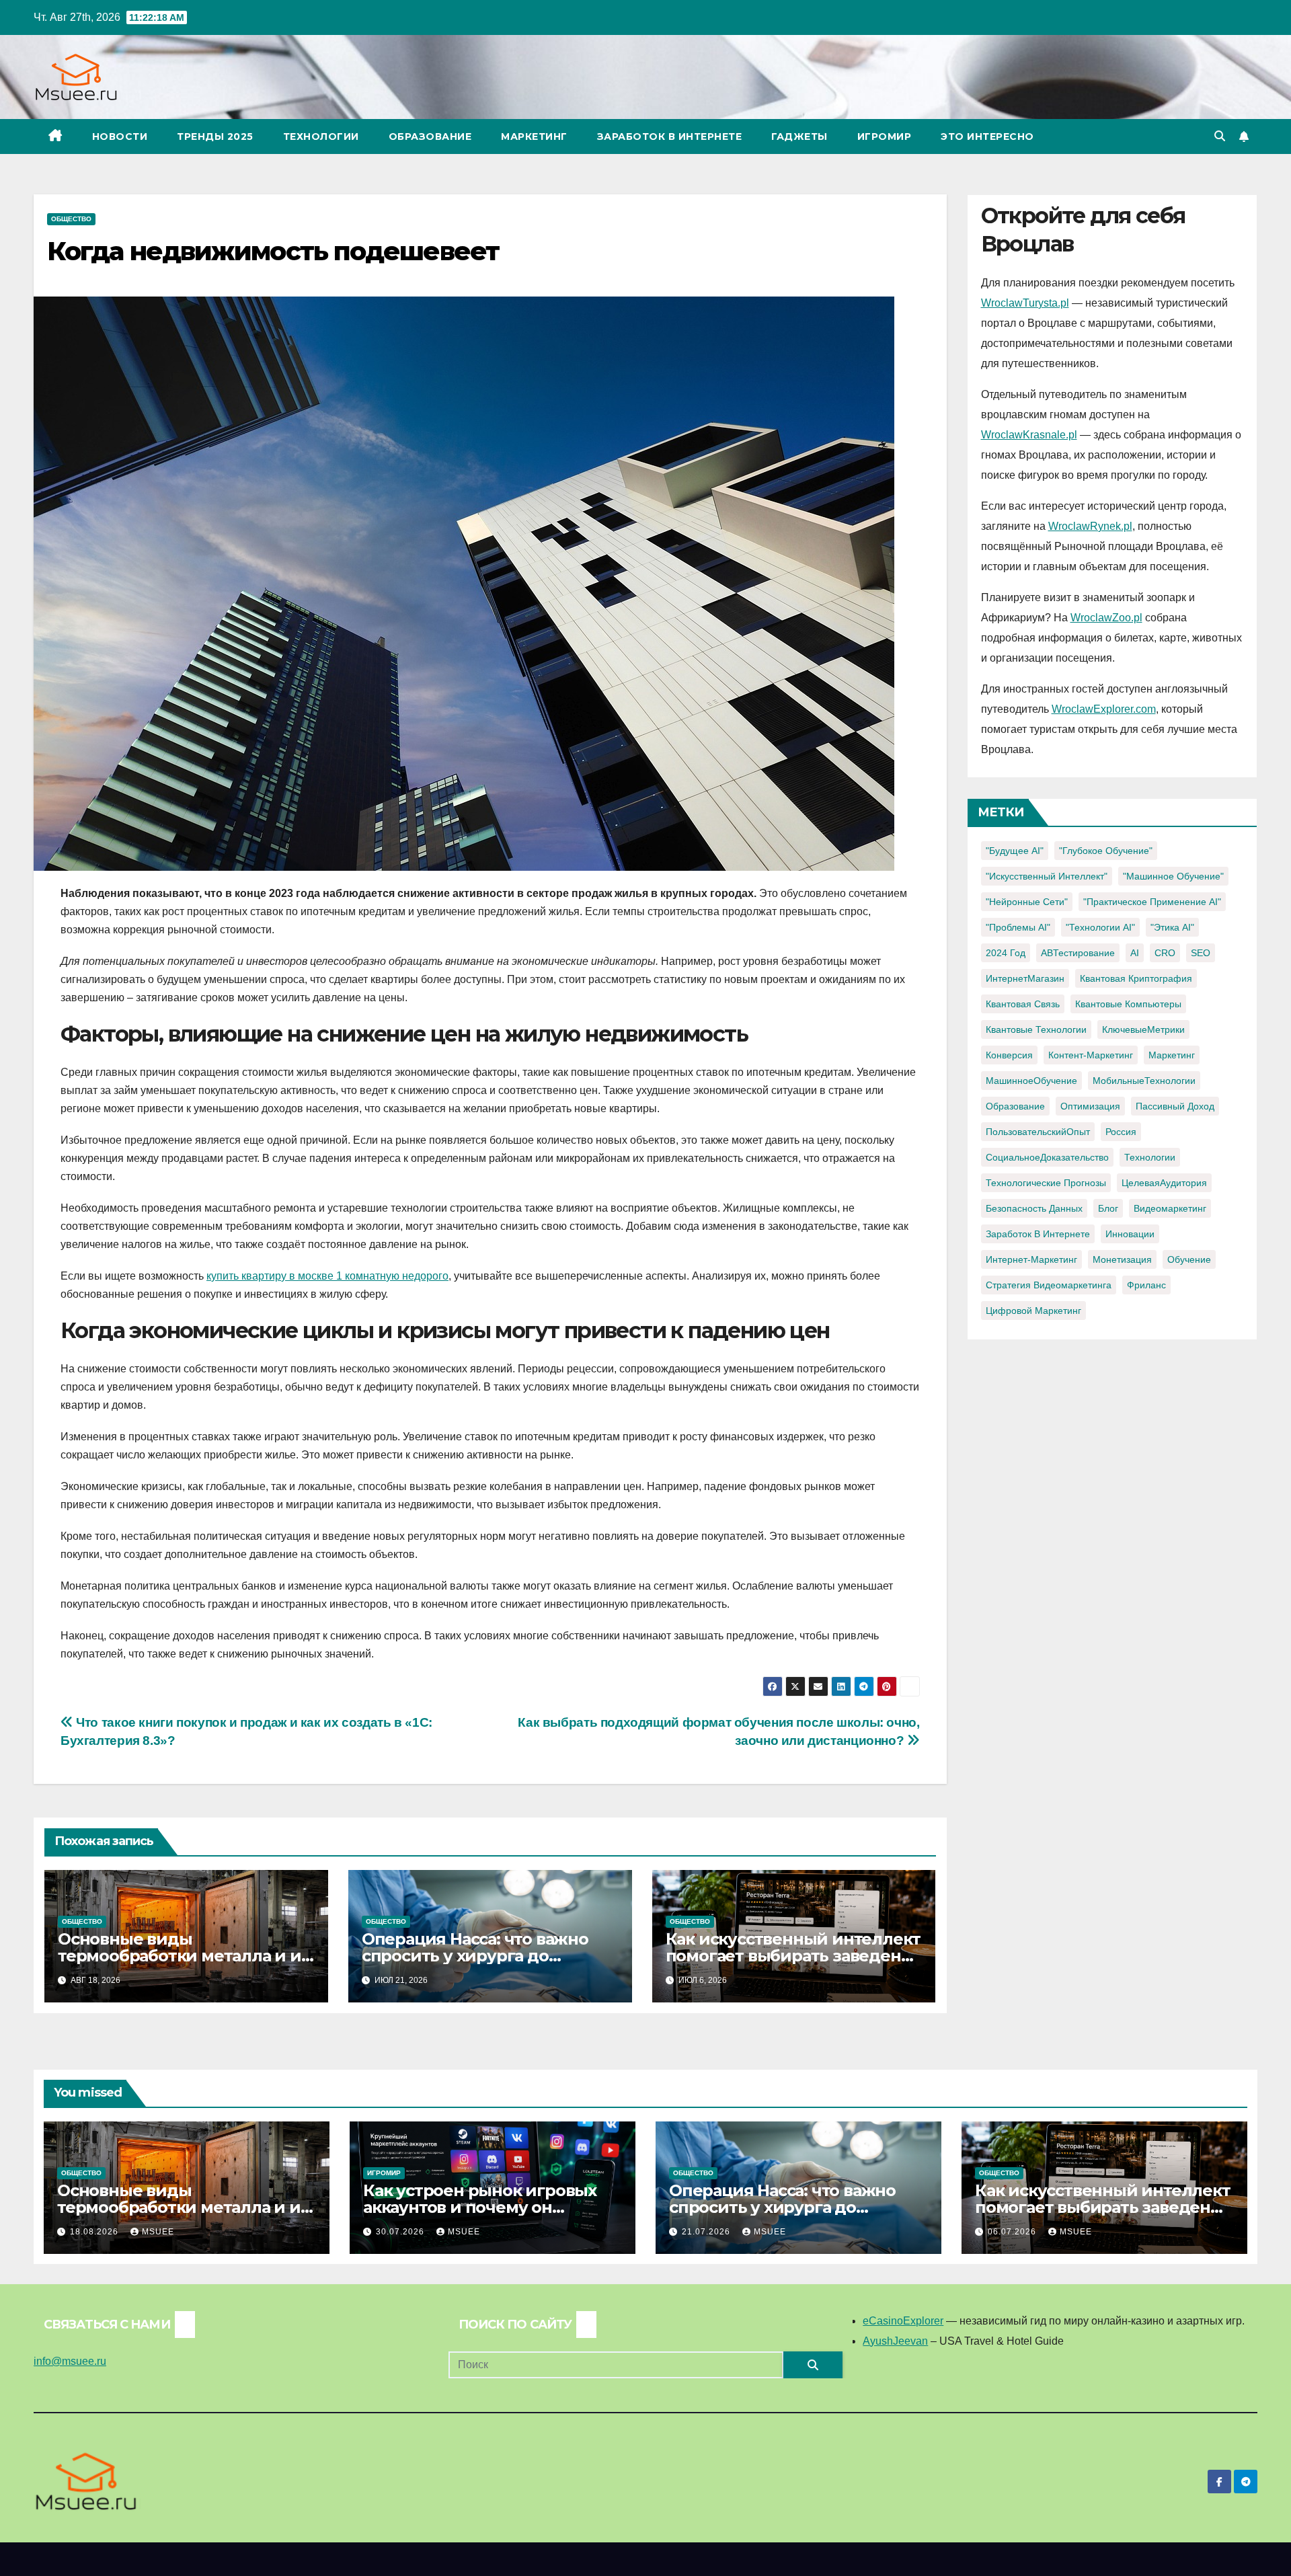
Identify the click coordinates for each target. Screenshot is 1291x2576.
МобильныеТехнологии (1144, 1081)
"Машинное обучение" (1173, 876)
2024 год (1006, 953)
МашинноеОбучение (1031, 1081)
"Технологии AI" (1100, 927)
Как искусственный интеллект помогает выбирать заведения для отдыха (794, 1956)
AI (1135, 953)
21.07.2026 (707, 2232)
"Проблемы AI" (1018, 927)
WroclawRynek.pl (1090, 526)
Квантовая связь (1023, 1004)
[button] (1220, 136)
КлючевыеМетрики (1143, 1029)
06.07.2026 (1013, 2232)
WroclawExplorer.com (1104, 709)
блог (1108, 1208)
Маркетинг (534, 136)
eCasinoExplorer (903, 2321)
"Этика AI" (1172, 927)
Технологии (321, 136)
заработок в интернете (1038, 1234)
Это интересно (987, 136)
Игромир (885, 136)
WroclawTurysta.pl (1025, 303)
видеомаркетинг (1170, 1208)
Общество (71, 219)
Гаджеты (799, 136)
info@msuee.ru (70, 2361)
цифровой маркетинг (1033, 1311)
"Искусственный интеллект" (1047, 876)
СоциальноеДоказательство (1047, 1157)
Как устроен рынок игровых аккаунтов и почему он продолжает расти (480, 2207)
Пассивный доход (1175, 1106)
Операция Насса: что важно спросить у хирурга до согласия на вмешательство (478, 1956)
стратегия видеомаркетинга (1049, 1285)
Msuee (158, 2232)
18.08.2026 (95, 2232)
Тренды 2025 (215, 136)
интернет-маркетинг (1031, 1259)
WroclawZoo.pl (1106, 618)
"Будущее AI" (1015, 851)
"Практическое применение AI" (1152, 902)
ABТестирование (1078, 953)
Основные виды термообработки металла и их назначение (184, 1956)
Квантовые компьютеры (1128, 1004)
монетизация (1122, 1259)
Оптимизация (1090, 1106)
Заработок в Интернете (670, 136)
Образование (430, 136)
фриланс (1146, 1285)
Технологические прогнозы (1046, 1183)
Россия (1121, 1132)
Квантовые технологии (1036, 1029)
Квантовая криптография (1136, 978)
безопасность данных (1034, 1208)
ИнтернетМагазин (1025, 978)
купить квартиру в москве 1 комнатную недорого (327, 1276)
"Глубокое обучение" (1106, 851)
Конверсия (1009, 1055)
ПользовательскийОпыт (1038, 1132)
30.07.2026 (401, 2232)
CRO (1165, 953)
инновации (1130, 1234)
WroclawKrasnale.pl (1029, 435)
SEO (1201, 953)
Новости (120, 136)
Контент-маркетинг (1091, 1055)
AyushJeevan (895, 2341)
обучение (1189, 1259)
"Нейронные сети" (1027, 902)
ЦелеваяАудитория (1164, 1183)
